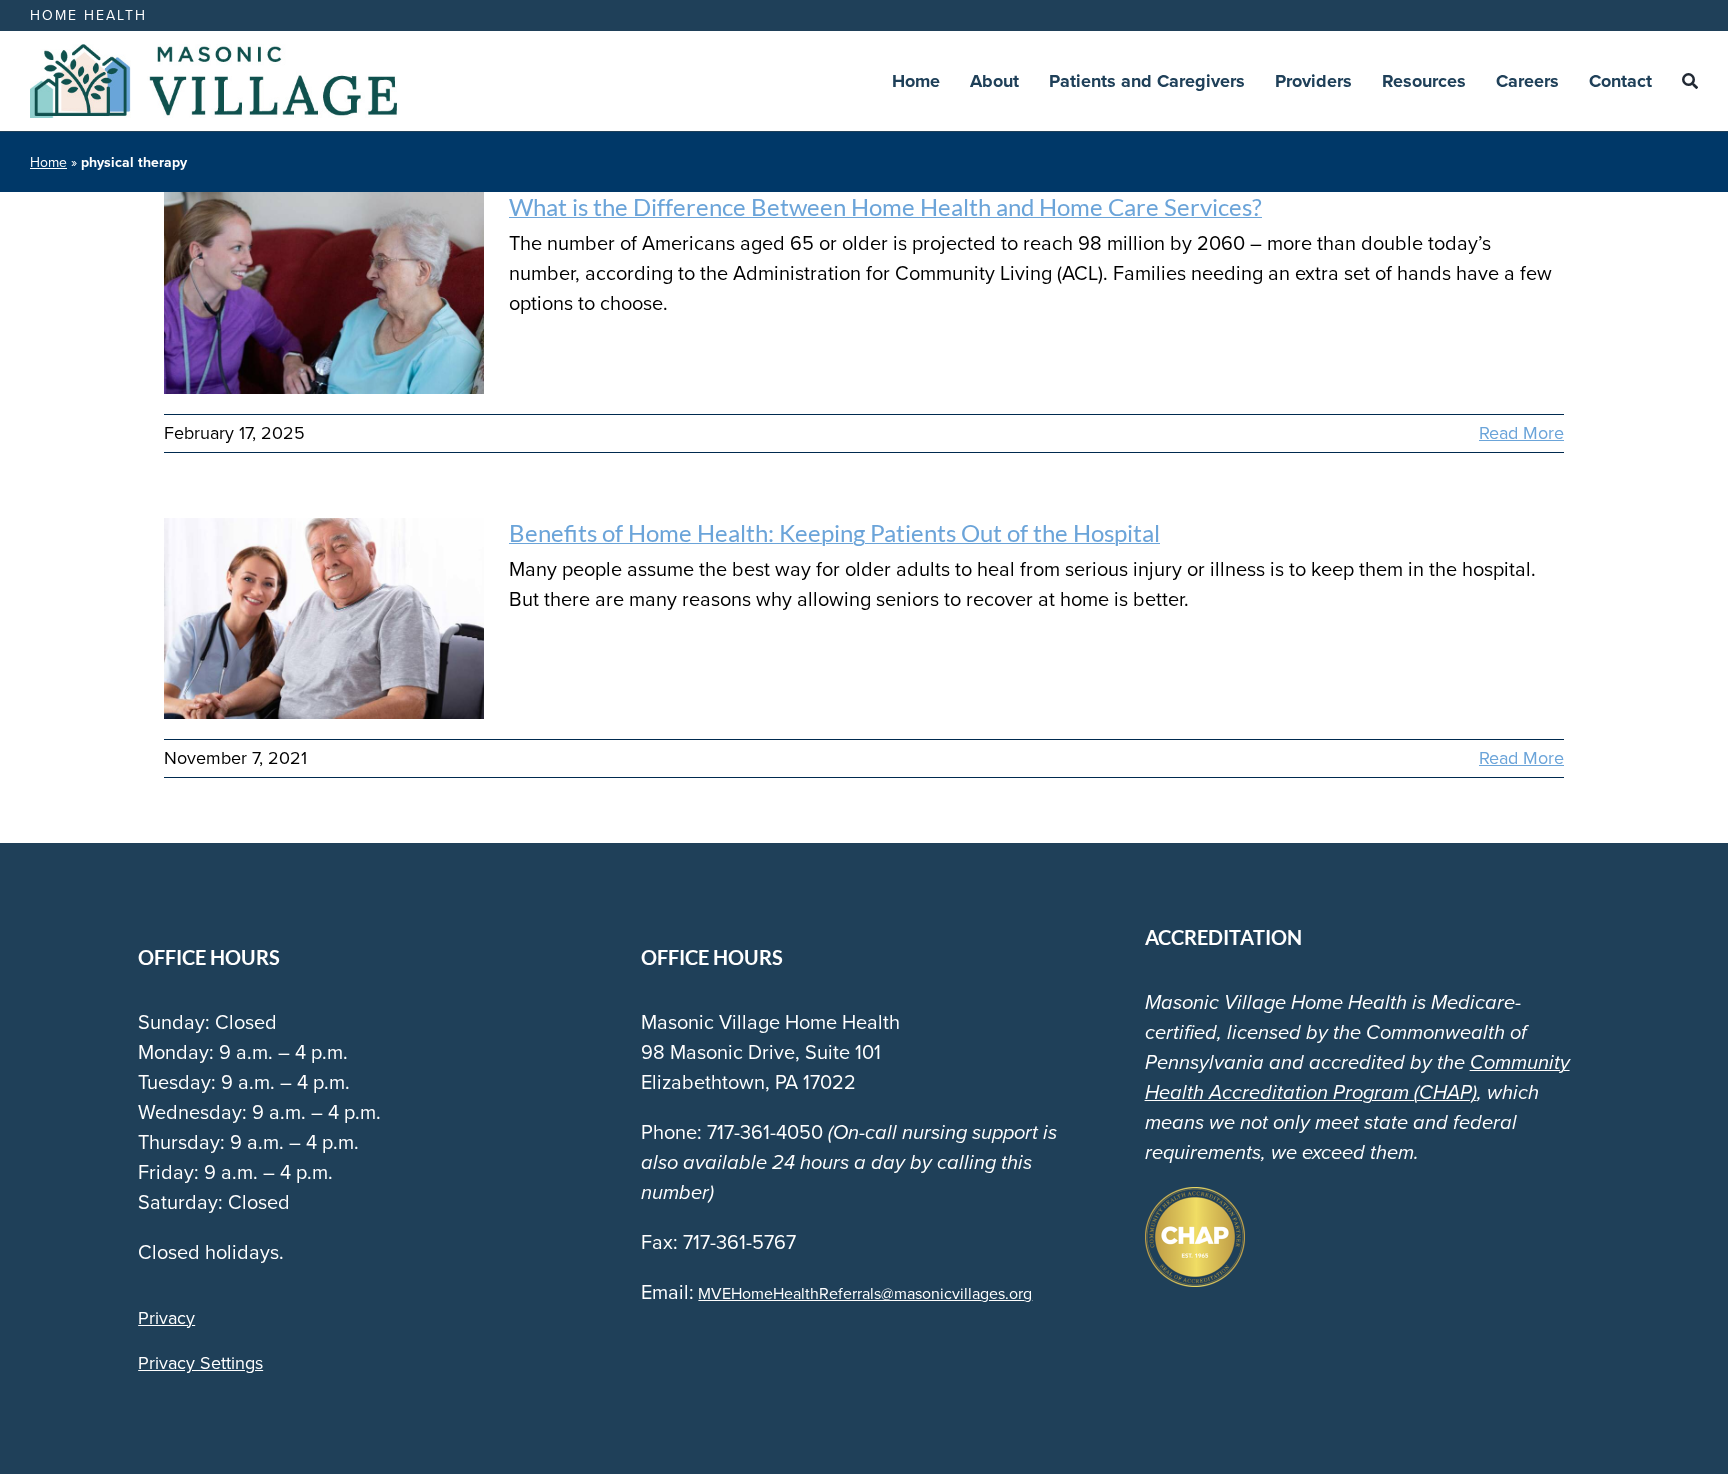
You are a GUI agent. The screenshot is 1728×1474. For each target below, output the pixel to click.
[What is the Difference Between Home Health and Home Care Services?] (324, 293)
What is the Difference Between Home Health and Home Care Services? (885, 206)
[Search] (1690, 81)
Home (48, 162)
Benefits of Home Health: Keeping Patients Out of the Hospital (834, 532)
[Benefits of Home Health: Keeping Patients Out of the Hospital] (324, 619)
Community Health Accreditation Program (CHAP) (1357, 1077)
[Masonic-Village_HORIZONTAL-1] (213, 54)
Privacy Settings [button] (200, 1363)
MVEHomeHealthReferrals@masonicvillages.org (865, 1293)
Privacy (166, 1318)
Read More (1521, 433)
